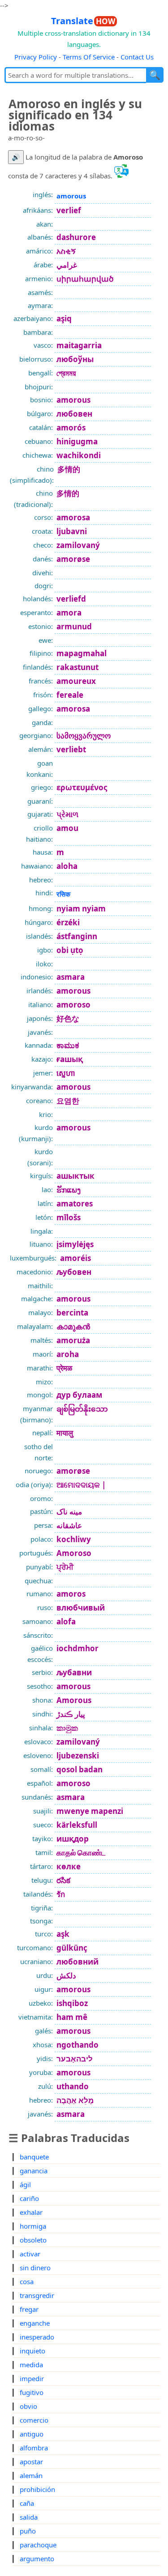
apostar (31, 2462)
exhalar (31, 2212)
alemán (31, 2475)
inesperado (37, 2337)
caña (27, 2503)
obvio (28, 2406)
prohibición (37, 2489)
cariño (29, 2198)
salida (29, 2517)
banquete (34, 2157)
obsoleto (33, 2240)
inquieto (32, 2351)
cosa (27, 2281)
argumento (37, 2559)
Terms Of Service (89, 57)
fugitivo (32, 2392)
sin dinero (35, 2268)
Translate (83, 21)
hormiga (33, 2226)
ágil (25, 2184)
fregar (29, 2309)
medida (31, 2365)
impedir (32, 2378)
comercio (34, 2420)
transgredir (37, 2295)
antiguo (32, 2434)
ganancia (34, 2171)
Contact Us (137, 57)
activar (30, 2254)
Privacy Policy (36, 57)
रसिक (63, 894)
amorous (71, 196)
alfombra (34, 2448)
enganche (35, 2323)
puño (28, 2531)
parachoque (38, 2545)
